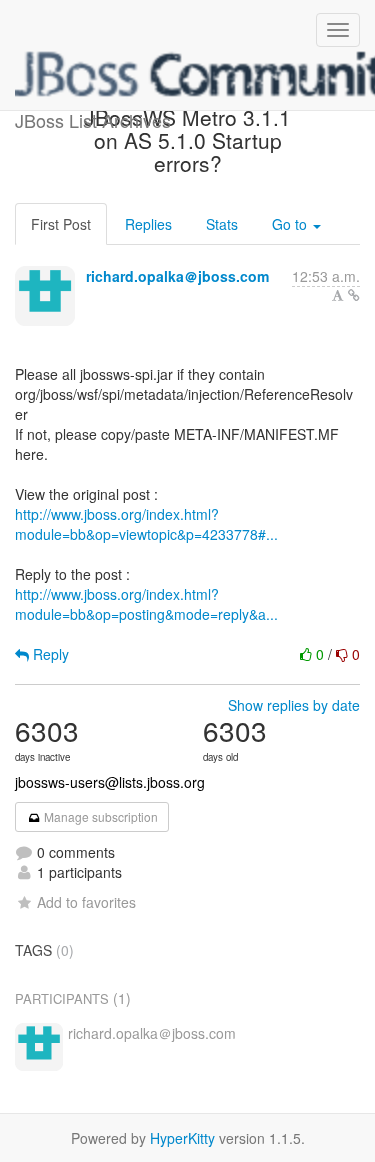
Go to (291, 224)
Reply (49, 654)
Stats (222, 224)
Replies (148, 224)
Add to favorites (86, 902)
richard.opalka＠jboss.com (177, 276)
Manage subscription (99, 816)
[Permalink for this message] (354, 295)
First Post (61, 224)
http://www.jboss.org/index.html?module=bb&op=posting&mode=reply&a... (146, 604)
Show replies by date (294, 705)
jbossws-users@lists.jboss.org (110, 782)
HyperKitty (182, 1138)
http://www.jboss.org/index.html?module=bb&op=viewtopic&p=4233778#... (146, 524)
